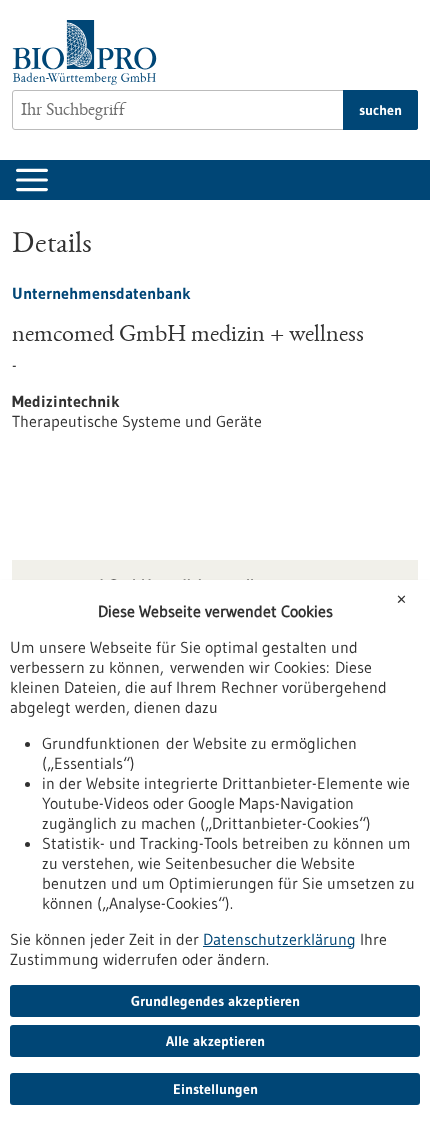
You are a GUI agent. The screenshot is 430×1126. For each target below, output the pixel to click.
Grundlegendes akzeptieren (215, 1001)
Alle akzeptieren (215, 1041)
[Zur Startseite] (89, 52)
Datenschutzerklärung (279, 939)
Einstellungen (215, 1089)
